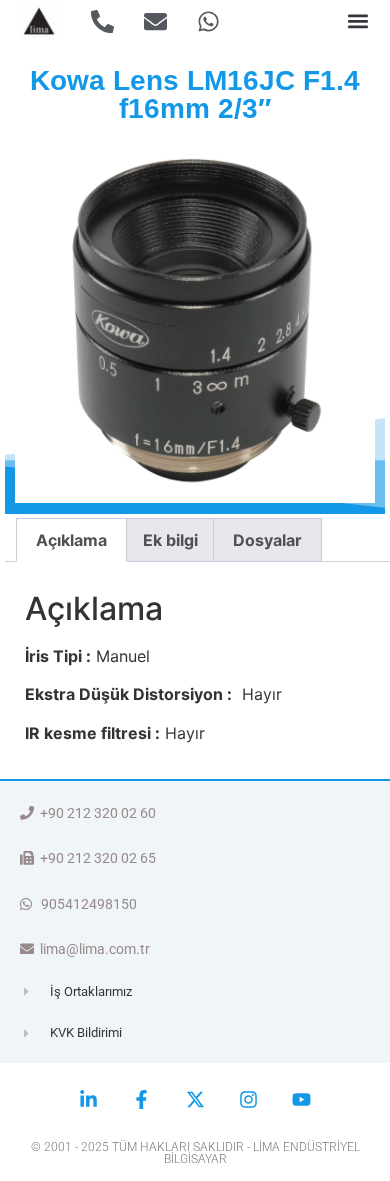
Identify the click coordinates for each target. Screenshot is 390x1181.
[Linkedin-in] (88, 1099)
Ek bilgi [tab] (170, 540)
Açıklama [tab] (71, 540)
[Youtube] (301, 1099)
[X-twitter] (194, 1099)
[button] (358, 21)
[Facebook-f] (141, 1099)
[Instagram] (248, 1099)
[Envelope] (155, 21)
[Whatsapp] (208, 21)
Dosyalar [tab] (267, 540)
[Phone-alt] (102, 21)
